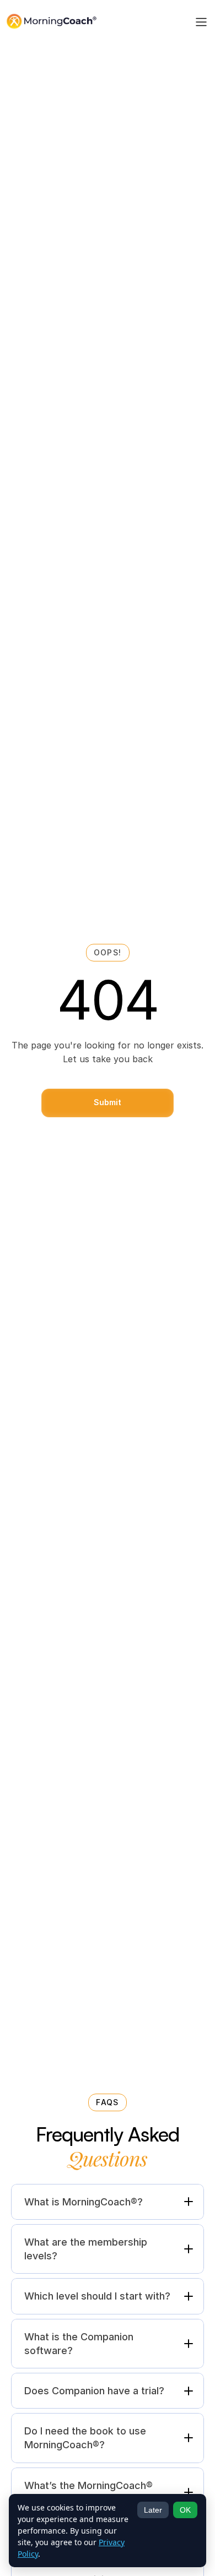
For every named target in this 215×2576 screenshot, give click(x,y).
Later (153, 2510)
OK (185, 2510)
